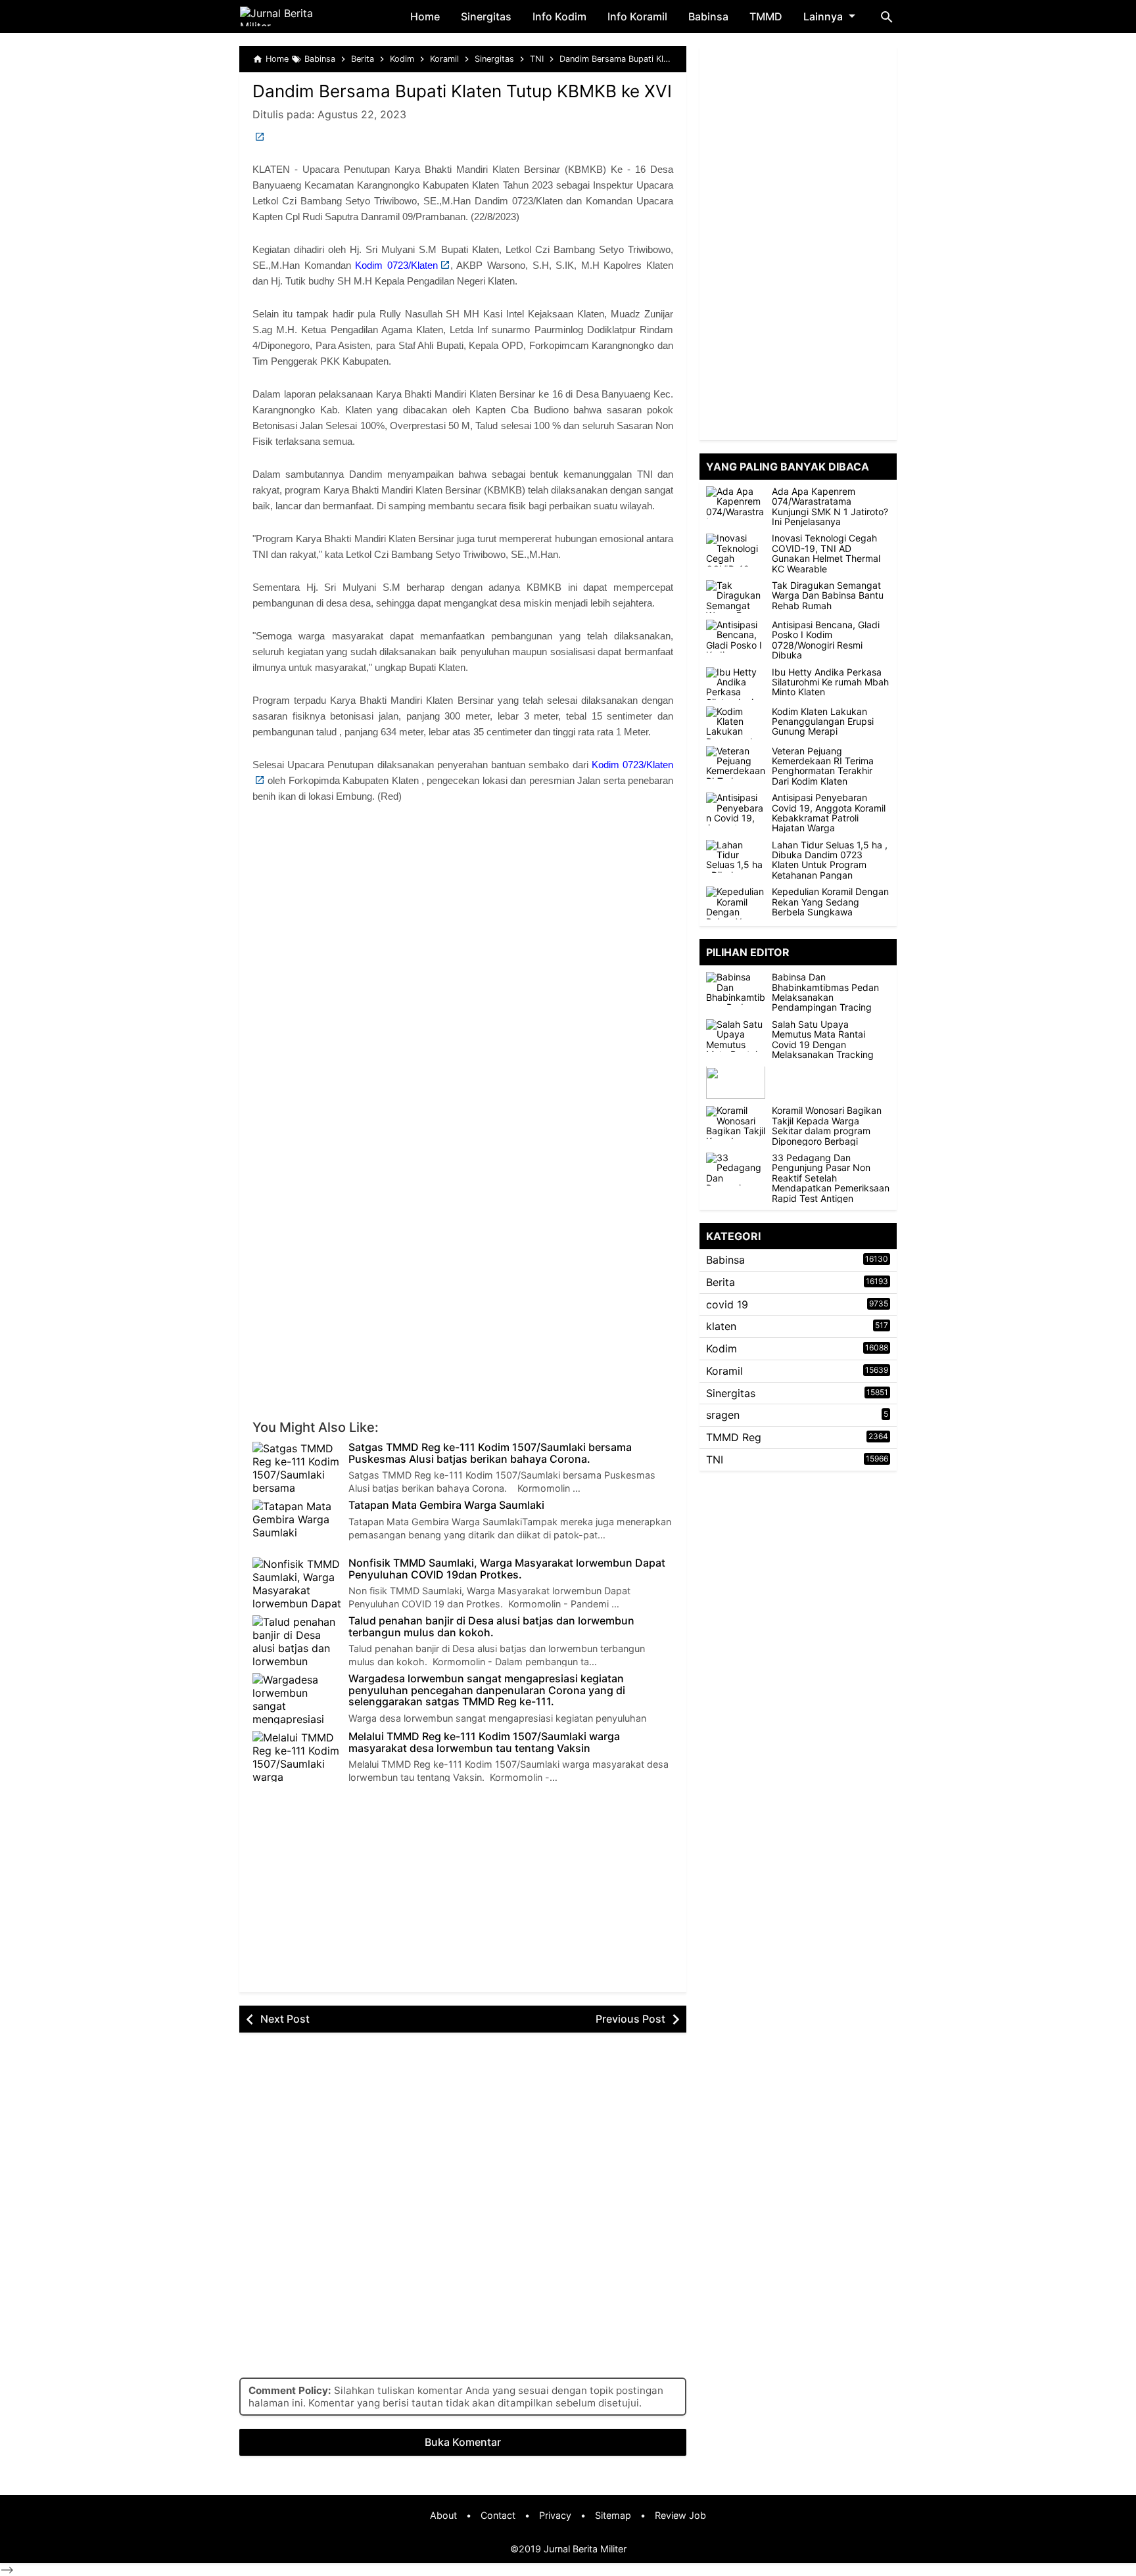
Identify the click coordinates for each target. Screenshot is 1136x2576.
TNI (715, 1460)
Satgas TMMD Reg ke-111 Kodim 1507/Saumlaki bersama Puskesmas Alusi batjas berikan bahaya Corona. (490, 1453)
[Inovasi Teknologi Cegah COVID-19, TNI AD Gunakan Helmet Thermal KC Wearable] (736, 550)
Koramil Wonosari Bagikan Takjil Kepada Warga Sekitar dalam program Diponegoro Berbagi (827, 1126)
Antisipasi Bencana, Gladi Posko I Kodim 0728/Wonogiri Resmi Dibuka (826, 640)
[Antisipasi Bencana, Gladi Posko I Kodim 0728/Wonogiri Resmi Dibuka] (736, 636)
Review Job (680, 2515)
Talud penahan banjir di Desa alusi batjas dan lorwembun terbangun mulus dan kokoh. (491, 1627)
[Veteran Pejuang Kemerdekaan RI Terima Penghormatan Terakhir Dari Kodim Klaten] (736, 762)
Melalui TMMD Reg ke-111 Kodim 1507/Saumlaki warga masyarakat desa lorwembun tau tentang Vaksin (484, 1742)
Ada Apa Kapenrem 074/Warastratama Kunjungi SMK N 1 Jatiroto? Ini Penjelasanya (830, 507)
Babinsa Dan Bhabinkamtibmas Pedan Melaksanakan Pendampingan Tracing (825, 992)
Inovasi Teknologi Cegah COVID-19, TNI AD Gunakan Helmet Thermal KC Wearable (826, 554)
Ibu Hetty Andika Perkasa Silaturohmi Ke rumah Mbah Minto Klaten (830, 682)
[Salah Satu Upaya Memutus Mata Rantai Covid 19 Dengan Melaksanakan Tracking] (739, 1036)
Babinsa (708, 16)
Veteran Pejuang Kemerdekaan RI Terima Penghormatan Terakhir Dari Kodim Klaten (823, 766)
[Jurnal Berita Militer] (292, 16)
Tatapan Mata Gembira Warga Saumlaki (446, 1506)
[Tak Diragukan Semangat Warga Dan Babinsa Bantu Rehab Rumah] (736, 597)
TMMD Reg (734, 1437)
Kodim (722, 1348)
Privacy (555, 2515)
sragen (723, 1415)
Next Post (285, 2019)
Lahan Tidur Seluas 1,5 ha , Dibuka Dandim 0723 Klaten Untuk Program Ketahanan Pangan (830, 860)
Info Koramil (637, 16)
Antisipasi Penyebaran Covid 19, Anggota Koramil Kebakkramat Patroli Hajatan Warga (829, 813)
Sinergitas (486, 16)
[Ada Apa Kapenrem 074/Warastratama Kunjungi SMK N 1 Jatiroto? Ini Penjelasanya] (736, 503)
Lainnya (823, 16)
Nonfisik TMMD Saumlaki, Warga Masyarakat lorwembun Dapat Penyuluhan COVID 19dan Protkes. (507, 1569)
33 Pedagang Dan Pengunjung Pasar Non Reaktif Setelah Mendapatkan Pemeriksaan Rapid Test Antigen (831, 1178)
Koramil (724, 1371)
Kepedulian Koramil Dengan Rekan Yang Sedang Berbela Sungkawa (830, 902)
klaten (721, 1326)
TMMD (766, 16)
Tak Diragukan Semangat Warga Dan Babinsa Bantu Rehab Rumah (828, 595)
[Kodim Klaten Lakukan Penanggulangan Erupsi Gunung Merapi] (736, 723)
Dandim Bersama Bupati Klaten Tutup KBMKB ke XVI (462, 91)
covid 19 (727, 1304)
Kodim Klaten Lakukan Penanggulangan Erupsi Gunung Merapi (823, 722)
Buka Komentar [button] (463, 2442)
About (443, 2515)
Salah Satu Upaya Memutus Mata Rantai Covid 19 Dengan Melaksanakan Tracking (823, 1040)
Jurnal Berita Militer (585, 2549)
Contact (498, 2515)
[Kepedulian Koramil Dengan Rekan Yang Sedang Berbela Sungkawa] (736, 903)
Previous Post (630, 2019)
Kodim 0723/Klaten (396, 265)
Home (425, 16)
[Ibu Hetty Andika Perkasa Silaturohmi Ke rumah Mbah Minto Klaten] (736, 683)
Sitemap (613, 2515)
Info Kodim (559, 16)
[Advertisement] (463, 920)
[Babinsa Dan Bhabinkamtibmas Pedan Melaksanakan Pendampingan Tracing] (739, 988)
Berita (721, 1282)
